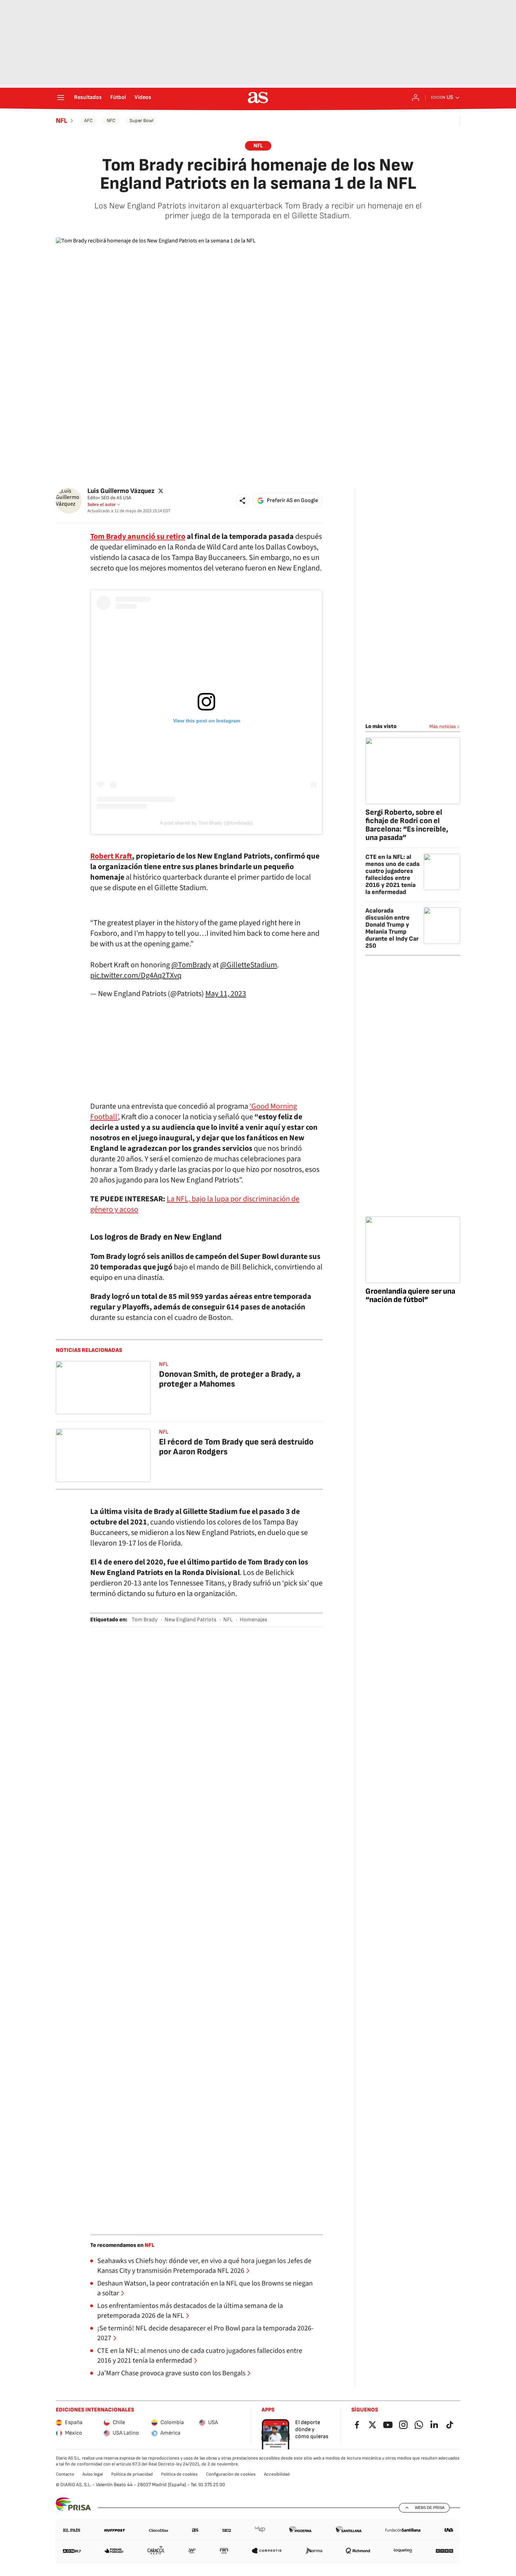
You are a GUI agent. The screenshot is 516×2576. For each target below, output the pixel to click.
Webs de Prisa (430, 2508)
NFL (62, 121)
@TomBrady (191, 965)
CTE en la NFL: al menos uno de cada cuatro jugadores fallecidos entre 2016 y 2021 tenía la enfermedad (200, 2356)
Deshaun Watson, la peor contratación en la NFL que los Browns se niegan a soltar (205, 2288)
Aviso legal (93, 2474)
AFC (88, 121)
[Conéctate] (416, 98)
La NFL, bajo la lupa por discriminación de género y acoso (195, 1204)
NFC (111, 121)
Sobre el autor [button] (102, 505)
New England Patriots (190, 1620)
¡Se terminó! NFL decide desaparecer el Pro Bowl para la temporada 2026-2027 (205, 2333)
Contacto (65, 2474)
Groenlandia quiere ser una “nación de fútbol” (410, 1296)
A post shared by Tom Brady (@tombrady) (206, 823)
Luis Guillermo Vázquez (121, 491)
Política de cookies (179, 2474)
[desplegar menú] (61, 98)
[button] (243, 501)
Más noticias (443, 726)
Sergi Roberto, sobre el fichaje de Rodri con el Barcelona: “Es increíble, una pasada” (407, 825)
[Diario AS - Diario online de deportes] (258, 98)
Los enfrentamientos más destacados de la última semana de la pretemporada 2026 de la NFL (190, 2311)
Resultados (88, 98)
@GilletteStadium (249, 965)
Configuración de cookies (231, 2474)
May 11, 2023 (226, 994)
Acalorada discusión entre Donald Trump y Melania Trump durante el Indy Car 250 (392, 928)
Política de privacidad (132, 2474)
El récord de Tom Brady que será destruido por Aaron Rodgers (236, 1447)
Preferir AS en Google (292, 500)
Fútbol (118, 98)
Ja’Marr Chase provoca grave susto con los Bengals (171, 2373)
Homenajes (253, 1620)
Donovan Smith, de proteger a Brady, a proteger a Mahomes (230, 1379)
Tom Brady (145, 1620)
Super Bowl (141, 121)
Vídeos (143, 98)
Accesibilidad (277, 2474)
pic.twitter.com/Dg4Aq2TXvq (136, 975)
